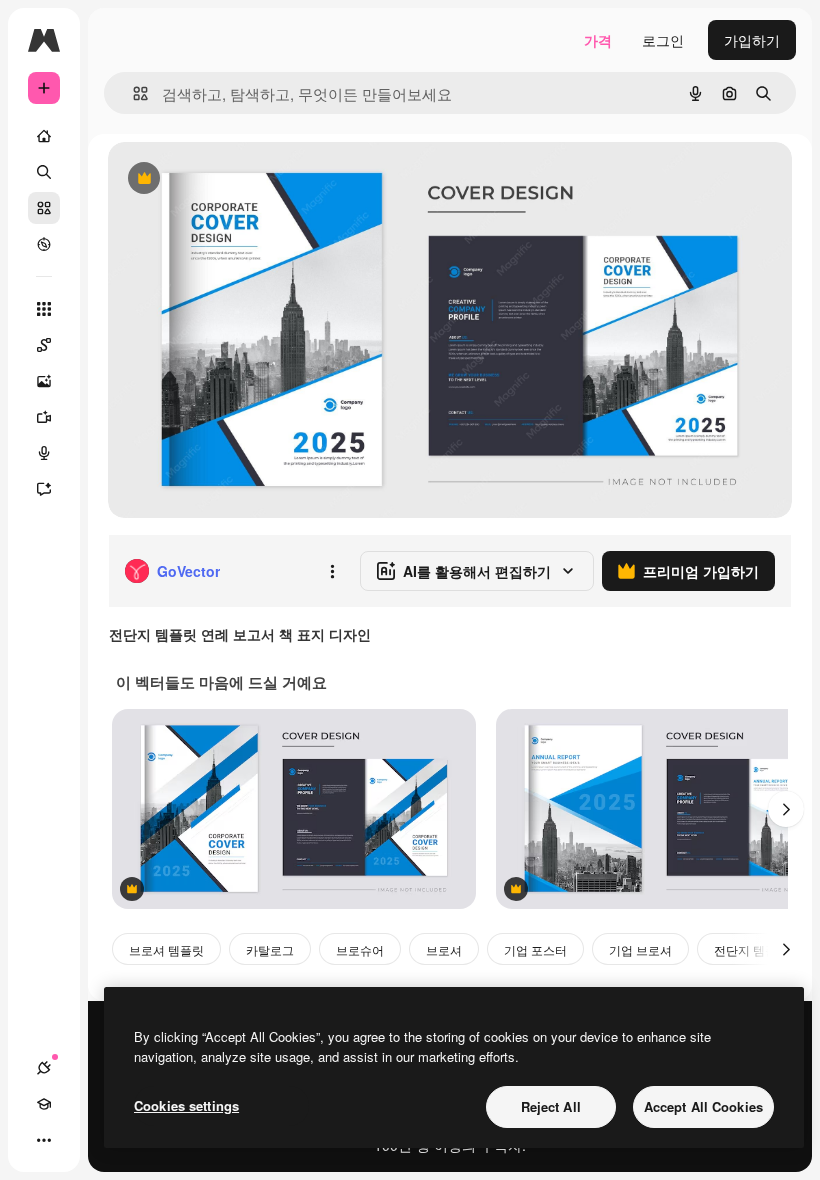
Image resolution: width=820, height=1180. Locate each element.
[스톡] (44, 208)
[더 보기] (44, 1140)
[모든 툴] (44, 309)
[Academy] (44, 1104)
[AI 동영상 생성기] (44, 417)
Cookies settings (186, 1105)
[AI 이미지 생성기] (44, 381)
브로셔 (444, 949)
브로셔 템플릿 (166, 949)
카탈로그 (270, 949)
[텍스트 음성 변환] (44, 453)
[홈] (44, 136)
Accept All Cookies (703, 1106)
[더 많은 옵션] (332, 571)
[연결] (44, 1068)
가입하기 (752, 40)
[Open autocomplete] (132, 93)
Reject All (551, 1106)
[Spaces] (44, 345)
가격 (598, 40)
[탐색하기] (44, 244)
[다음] (786, 809)
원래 (223, 179)
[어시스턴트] (44, 489)
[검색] (44, 172)
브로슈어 (360, 949)
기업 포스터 (535, 949)
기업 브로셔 (640, 949)
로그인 (663, 40)
